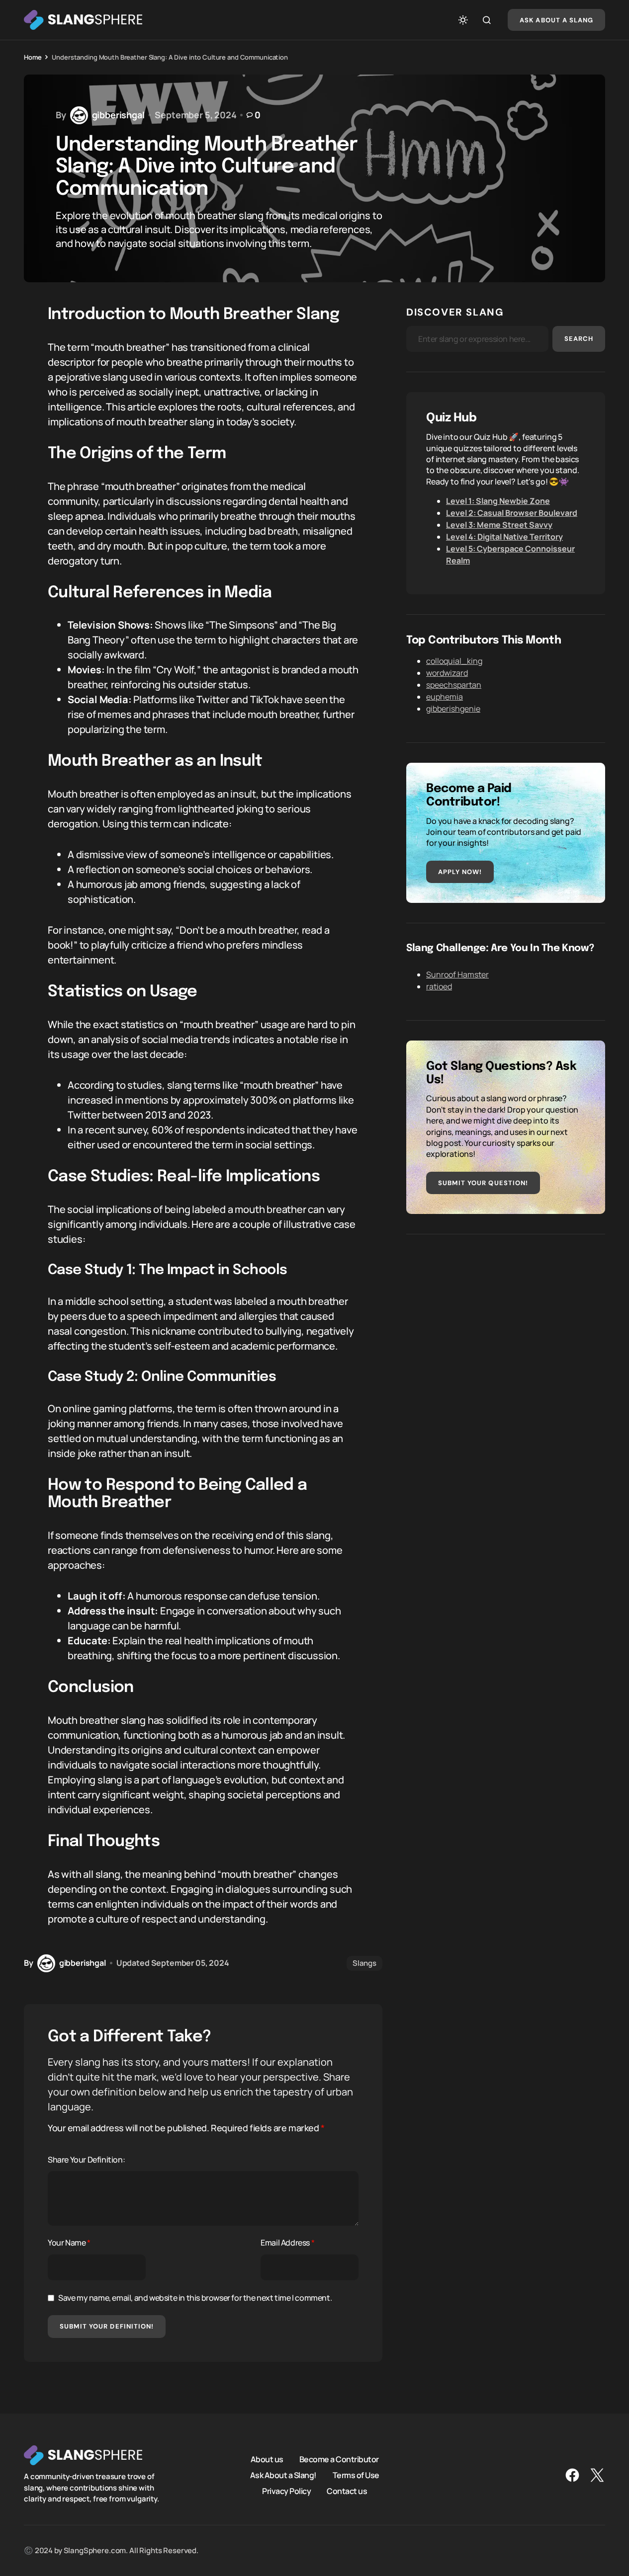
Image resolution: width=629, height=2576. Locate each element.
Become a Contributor (339, 2459)
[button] (463, 20)
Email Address (287, 2243)
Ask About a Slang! (283, 2475)
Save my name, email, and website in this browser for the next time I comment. (195, 2298)
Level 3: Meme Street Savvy (499, 525)
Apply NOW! (460, 872)
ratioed (439, 986)
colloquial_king (454, 661)
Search (579, 339)
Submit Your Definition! (107, 2326)
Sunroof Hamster (457, 974)
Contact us (347, 2491)
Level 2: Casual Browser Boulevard (512, 513)
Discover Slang (455, 312)
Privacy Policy (286, 2491)
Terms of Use (356, 2475)
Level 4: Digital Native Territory (504, 537)
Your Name (69, 2243)
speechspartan (454, 685)
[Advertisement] (506, 1324)
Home (33, 57)
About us (267, 2459)
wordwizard (447, 673)
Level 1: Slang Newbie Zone (498, 501)
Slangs (364, 1963)
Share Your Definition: (86, 2160)
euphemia (445, 697)
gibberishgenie (453, 709)
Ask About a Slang (556, 20)
